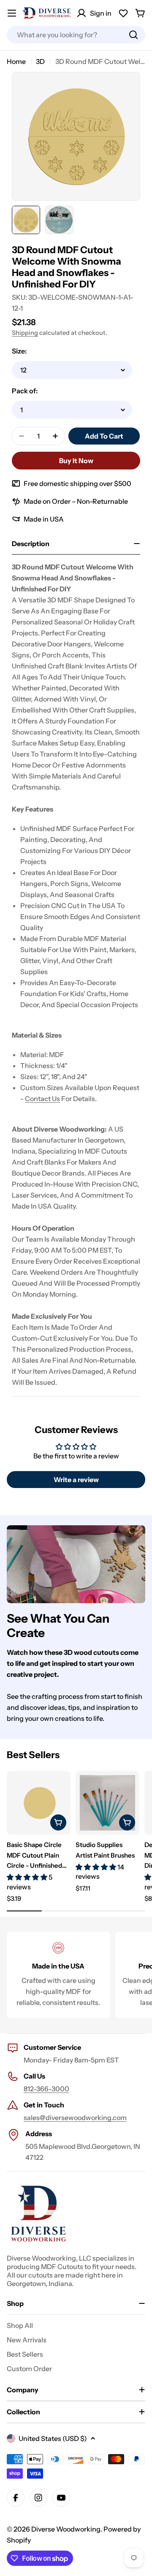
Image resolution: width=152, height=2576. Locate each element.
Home (16, 61)
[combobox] (76, 35)
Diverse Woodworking (66, 2529)
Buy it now (76, 461)
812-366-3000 (46, 2089)
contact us (42, 1099)
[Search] (133, 35)
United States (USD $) (53, 2438)
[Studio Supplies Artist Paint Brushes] (107, 1803)
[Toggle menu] (12, 13)
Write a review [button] (76, 1480)
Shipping (25, 333)
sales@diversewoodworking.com (75, 2118)
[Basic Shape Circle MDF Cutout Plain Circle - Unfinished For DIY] (39, 1803)
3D (40, 61)
